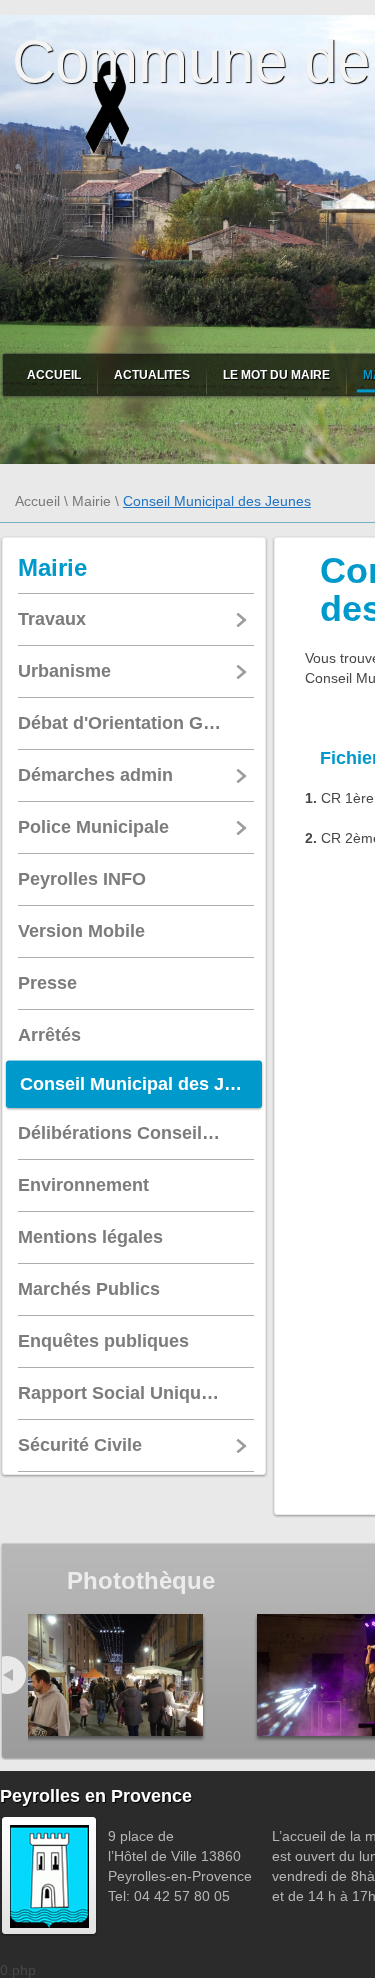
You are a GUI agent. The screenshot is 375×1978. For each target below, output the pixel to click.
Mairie (91, 501)
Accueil (54, 375)
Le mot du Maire (276, 375)
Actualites (152, 375)
